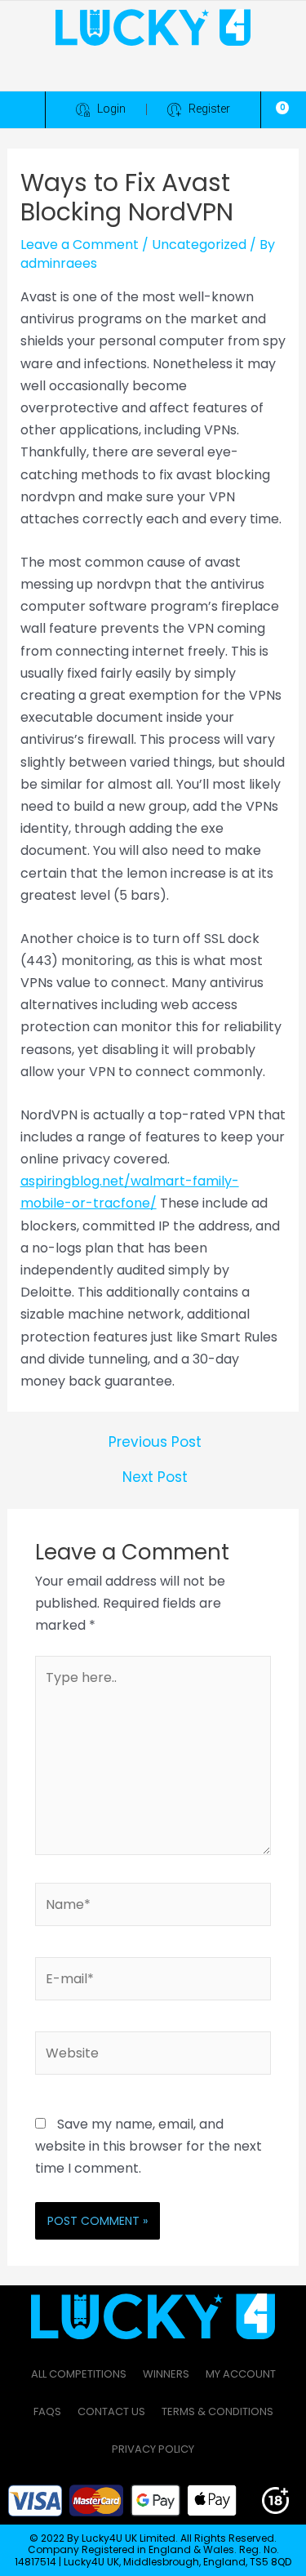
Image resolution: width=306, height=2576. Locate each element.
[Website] (153, 2056)
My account (241, 2374)
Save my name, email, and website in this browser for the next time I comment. (149, 2146)
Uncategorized (199, 245)
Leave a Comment (80, 245)
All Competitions (79, 2374)
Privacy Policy (153, 2449)
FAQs (47, 2411)
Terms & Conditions (217, 2411)
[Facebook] (86, 72)
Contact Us (111, 2411)
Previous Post (155, 1442)
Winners (166, 2374)
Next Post (155, 1477)
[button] (23, 110)
